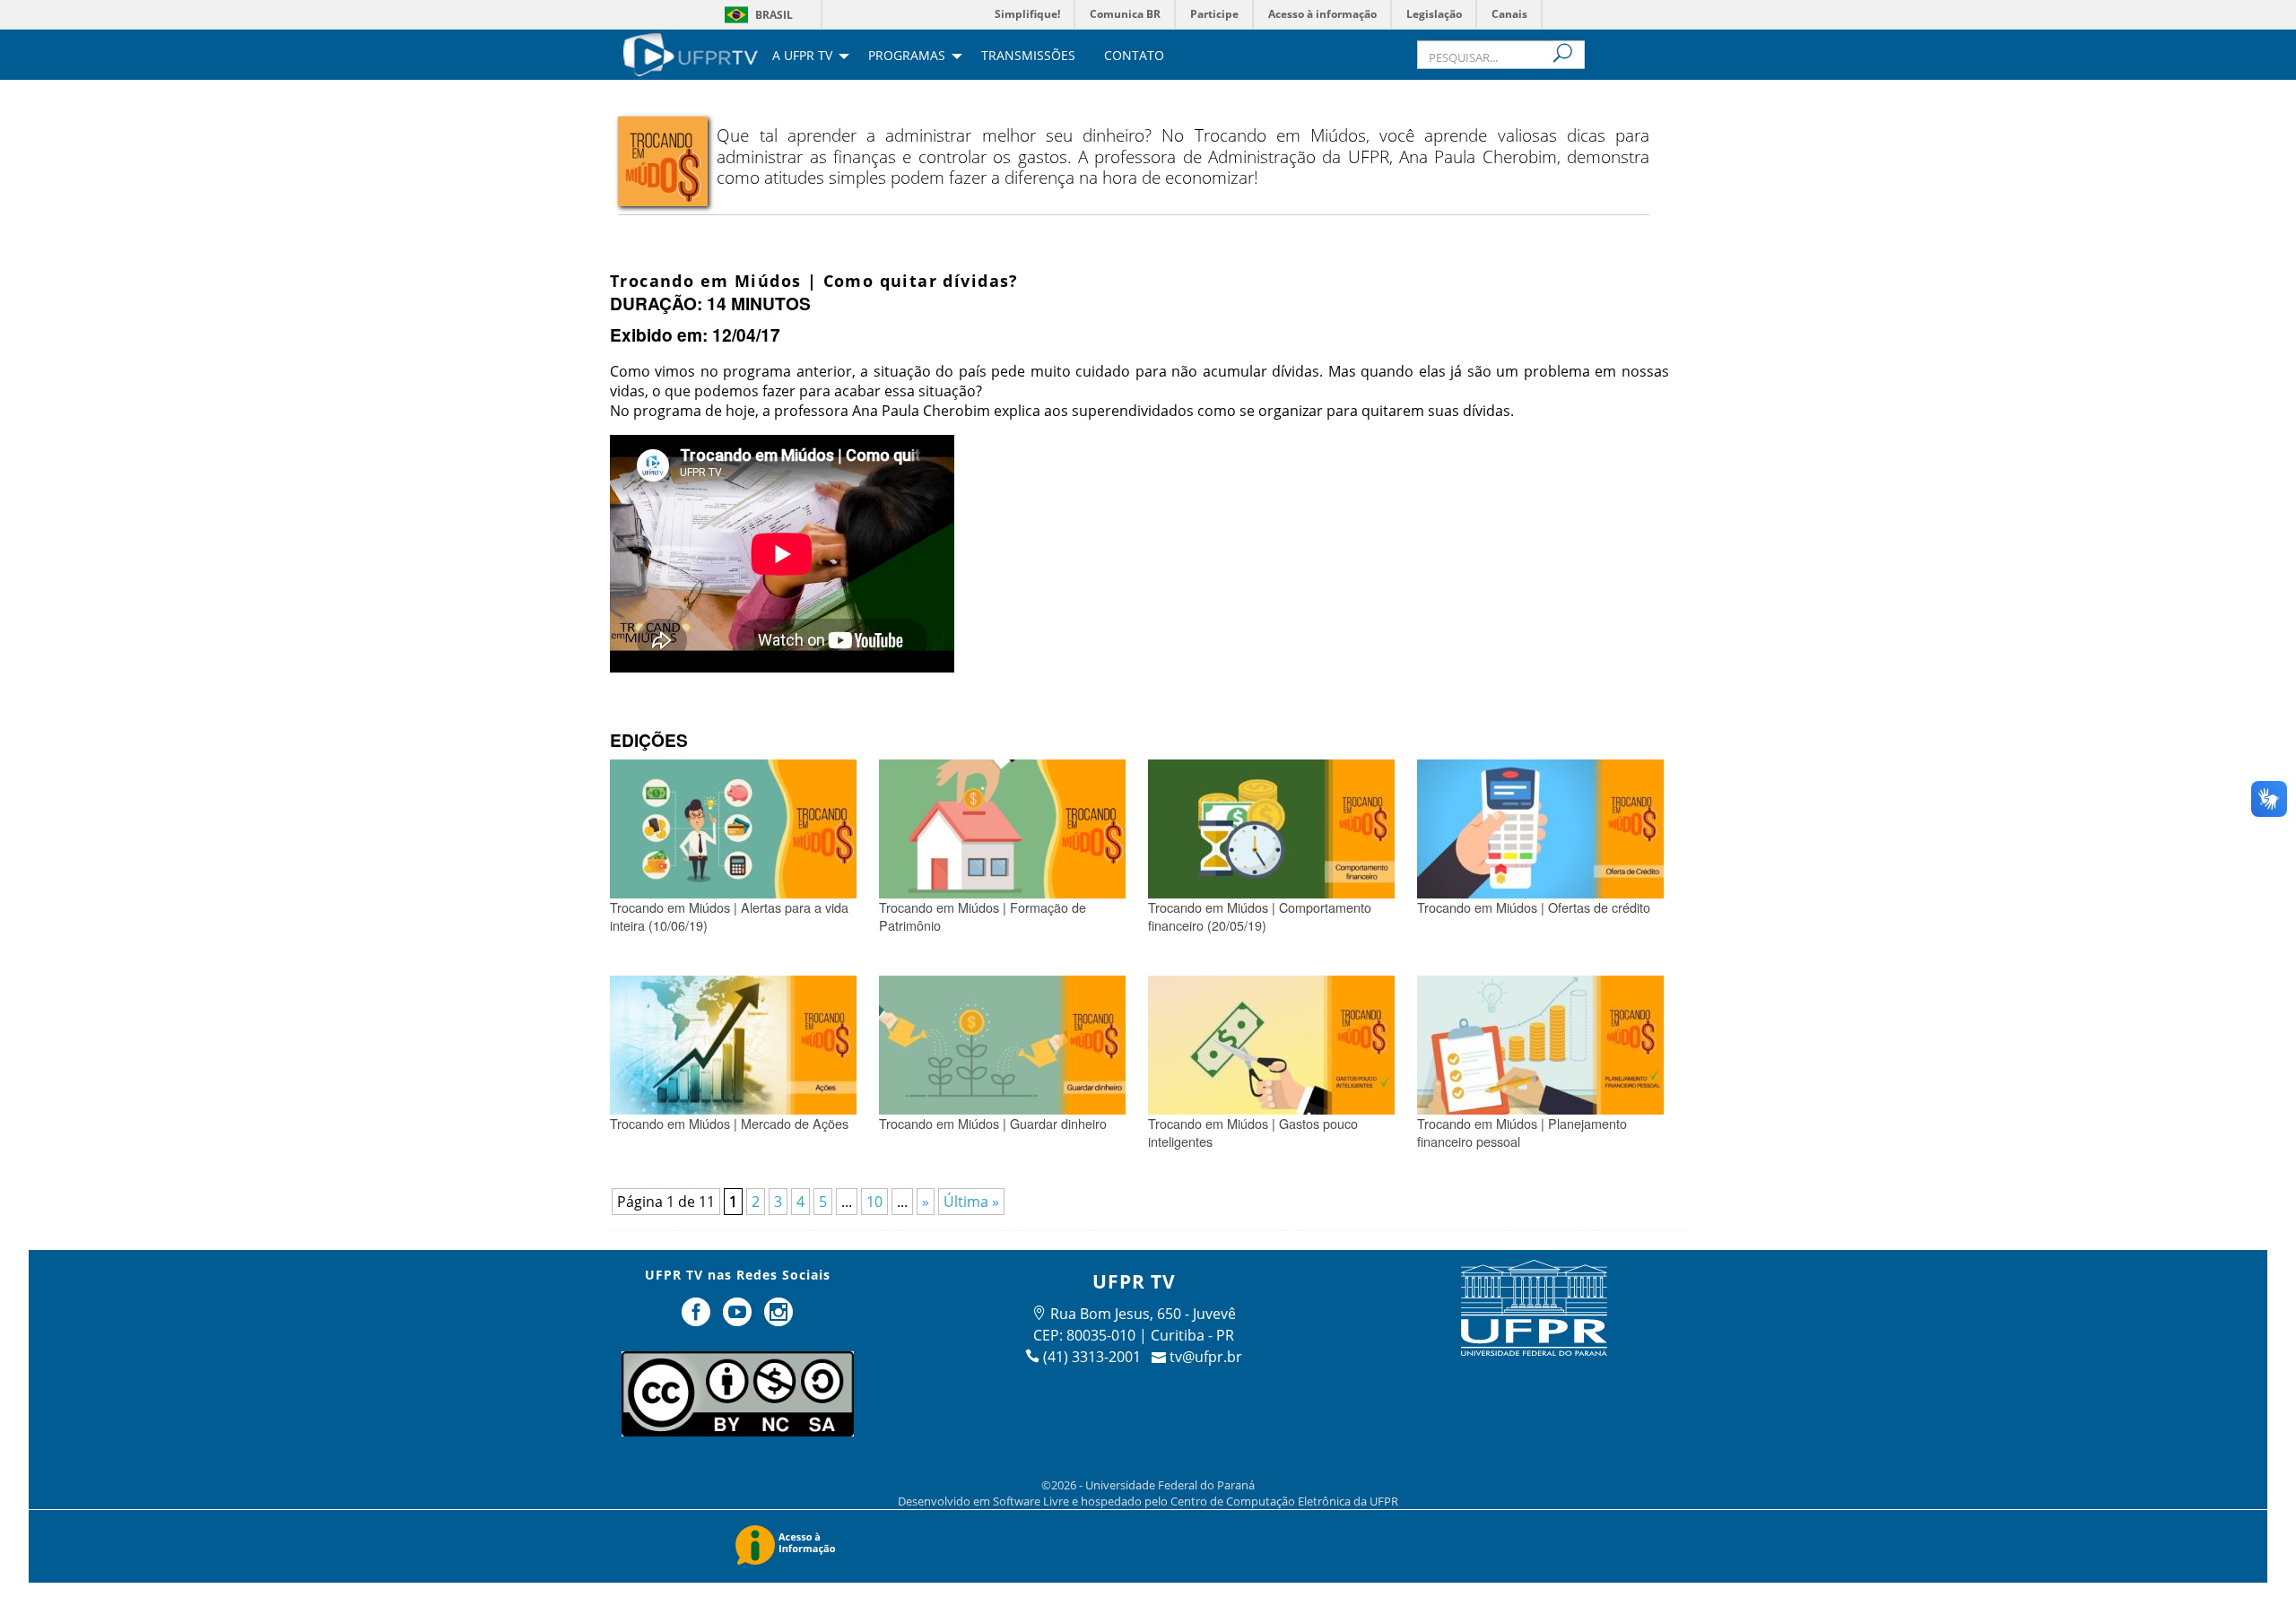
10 (874, 1202)
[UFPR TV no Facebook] (699, 1319)
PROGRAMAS (907, 56)
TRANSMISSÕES (1028, 56)
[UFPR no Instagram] (778, 1319)
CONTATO (1134, 56)
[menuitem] (691, 53)
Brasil (774, 15)
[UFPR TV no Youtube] (739, 1319)
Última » (971, 1202)
